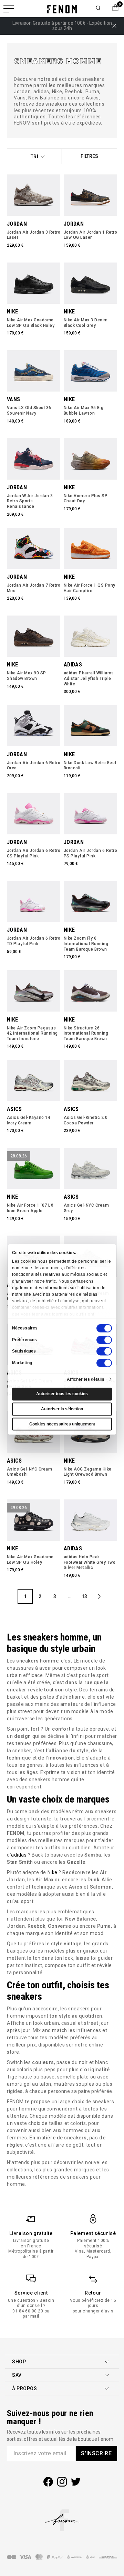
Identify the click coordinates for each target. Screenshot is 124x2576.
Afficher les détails (86, 1379)
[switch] (104, 1340)
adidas (19, 1855)
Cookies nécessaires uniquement (62, 1424)
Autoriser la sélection (62, 1409)
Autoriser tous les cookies (62, 1394)
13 (84, 1596)
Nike (53, 1872)
